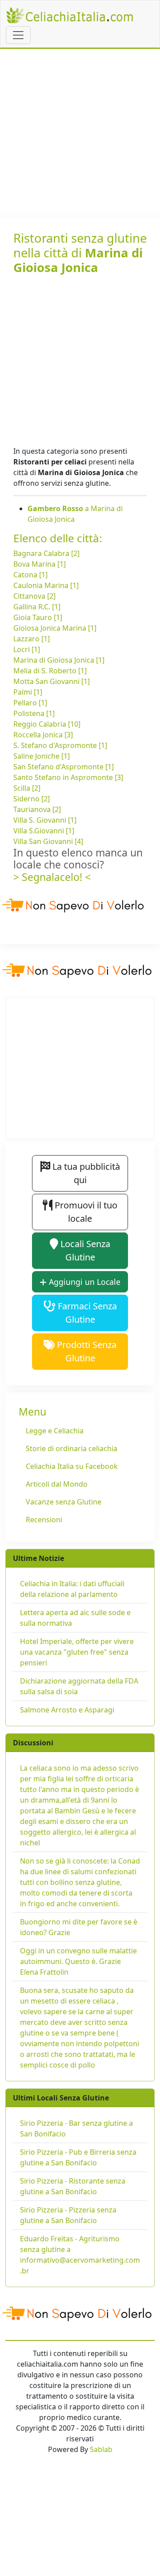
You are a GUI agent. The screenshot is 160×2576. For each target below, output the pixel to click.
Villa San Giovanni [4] (48, 841)
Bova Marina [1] (40, 564)
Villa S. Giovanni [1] (45, 820)
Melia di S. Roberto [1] (50, 671)
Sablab (101, 2449)
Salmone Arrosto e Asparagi (67, 1710)
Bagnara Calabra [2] (46, 553)
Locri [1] (27, 649)
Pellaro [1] (30, 703)
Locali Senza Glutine (84, 1250)
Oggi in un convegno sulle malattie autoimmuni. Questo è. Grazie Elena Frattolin (78, 1961)
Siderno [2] (32, 799)
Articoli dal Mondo (57, 1484)
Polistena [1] (34, 713)
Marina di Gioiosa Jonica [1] (59, 660)
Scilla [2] (27, 788)
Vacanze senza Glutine (64, 1502)
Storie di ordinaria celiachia (72, 1448)
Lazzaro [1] (32, 639)
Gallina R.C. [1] (37, 607)
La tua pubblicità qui (85, 1173)
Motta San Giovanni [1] (52, 681)
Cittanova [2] (34, 596)
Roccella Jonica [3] (43, 735)
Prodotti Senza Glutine (86, 1351)
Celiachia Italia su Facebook (72, 1466)
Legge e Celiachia (55, 1431)
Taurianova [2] (37, 809)
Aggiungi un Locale (84, 1282)
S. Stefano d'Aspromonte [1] (60, 745)
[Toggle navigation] (18, 35)
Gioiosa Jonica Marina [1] (55, 628)
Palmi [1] (28, 692)
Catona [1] (30, 575)
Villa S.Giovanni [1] (44, 831)
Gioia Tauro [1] (38, 617)
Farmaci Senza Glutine (86, 1313)
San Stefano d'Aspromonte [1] (64, 767)
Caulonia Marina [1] (46, 585)
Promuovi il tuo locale (85, 1212)
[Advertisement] (80, 133)
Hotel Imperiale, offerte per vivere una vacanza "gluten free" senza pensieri (77, 1652)
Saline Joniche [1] (42, 756)
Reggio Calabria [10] (47, 724)
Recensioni (44, 1520)
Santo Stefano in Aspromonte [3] (68, 777)
